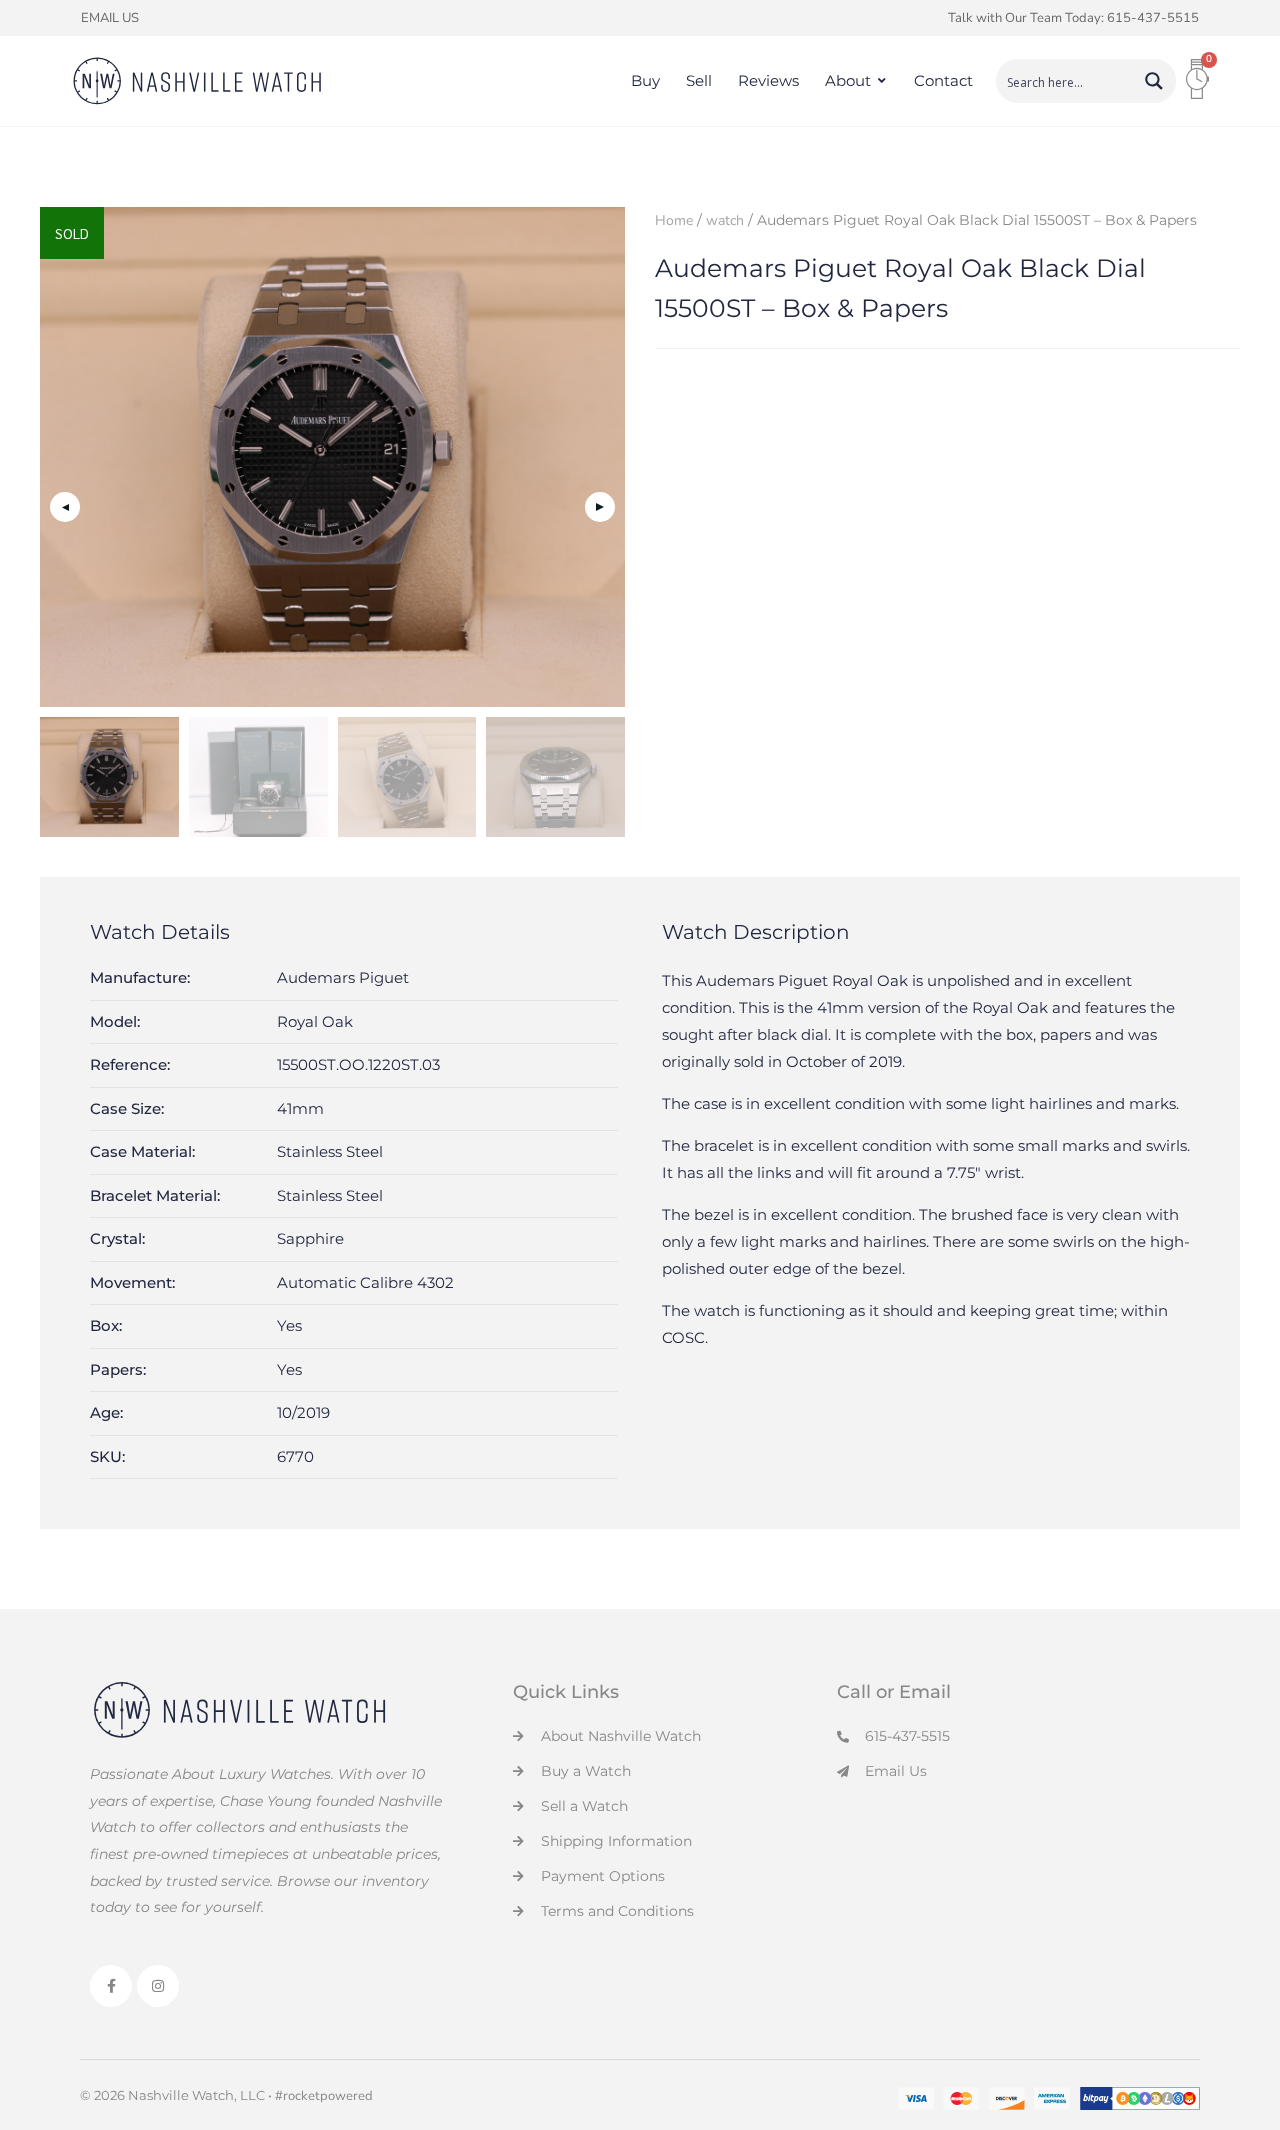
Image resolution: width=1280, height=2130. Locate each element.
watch (725, 220)
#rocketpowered (324, 2096)
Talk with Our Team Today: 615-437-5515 (1073, 18)
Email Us (110, 18)
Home (674, 220)
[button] (600, 507)
